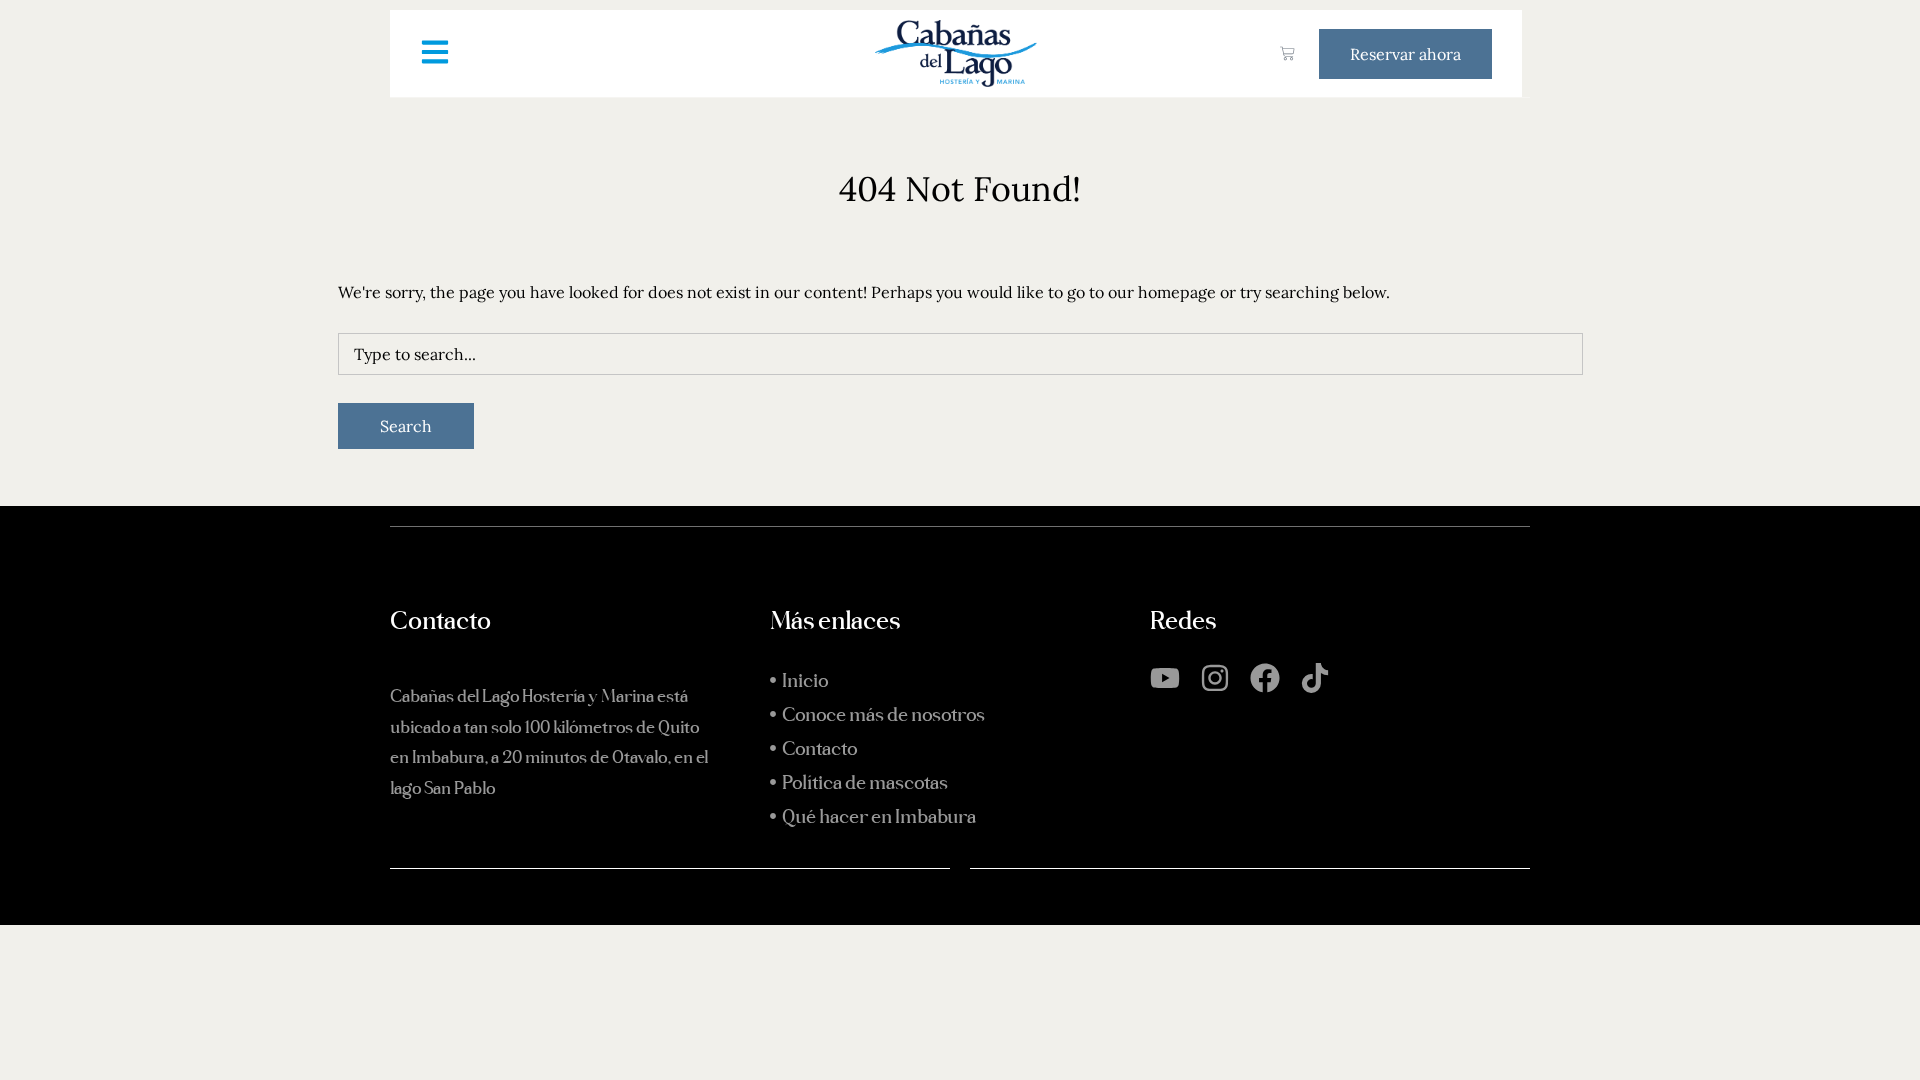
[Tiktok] (1315, 678)
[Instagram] (1215, 678)
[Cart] (1287, 53)
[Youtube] (1165, 678)
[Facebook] (1265, 678)
